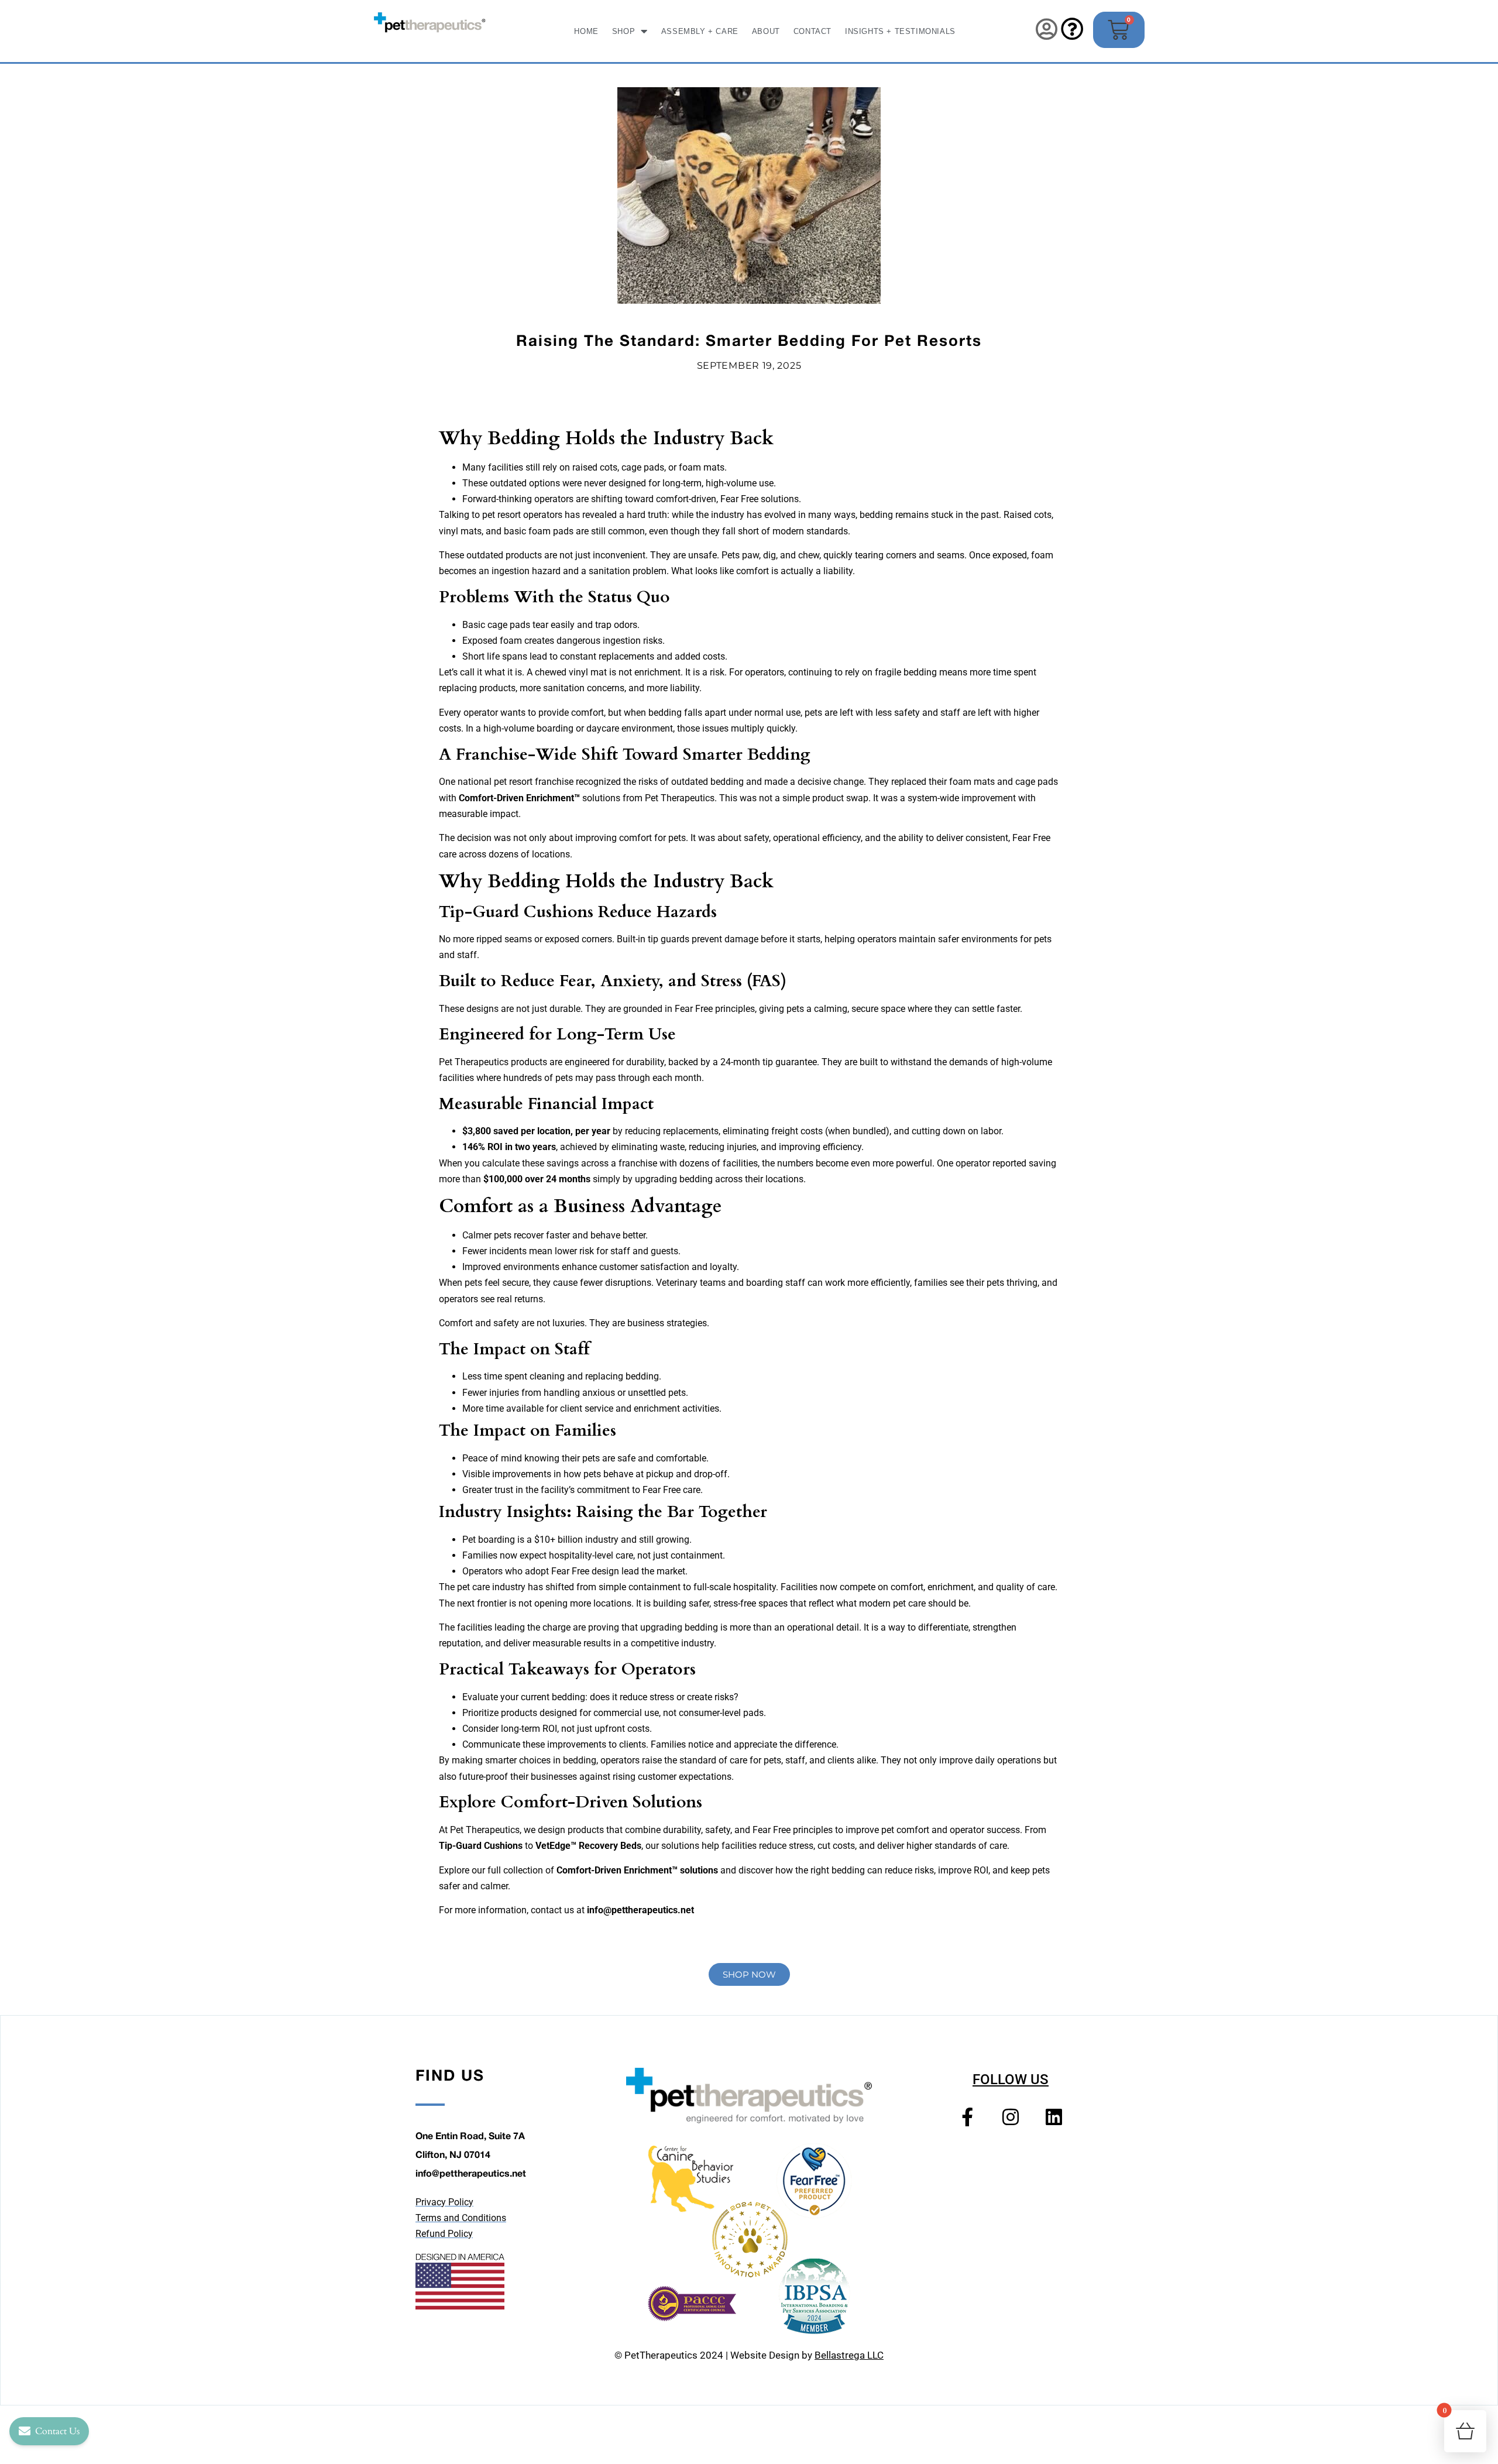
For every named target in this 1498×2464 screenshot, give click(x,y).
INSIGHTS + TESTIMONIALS (900, 31)
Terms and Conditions (461, 2218)
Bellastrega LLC (849, 2355)
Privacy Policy (444, 2202)
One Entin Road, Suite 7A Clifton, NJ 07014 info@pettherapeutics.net (471, 2154)
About (766, 31)
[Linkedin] (1054, 2116)
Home (586, 31)
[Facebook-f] (967, 2116)
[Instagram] (1011, 2116)
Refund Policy (444, 2234)
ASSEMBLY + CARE (700, 31)
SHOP (623, 31)
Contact (812, 31)
